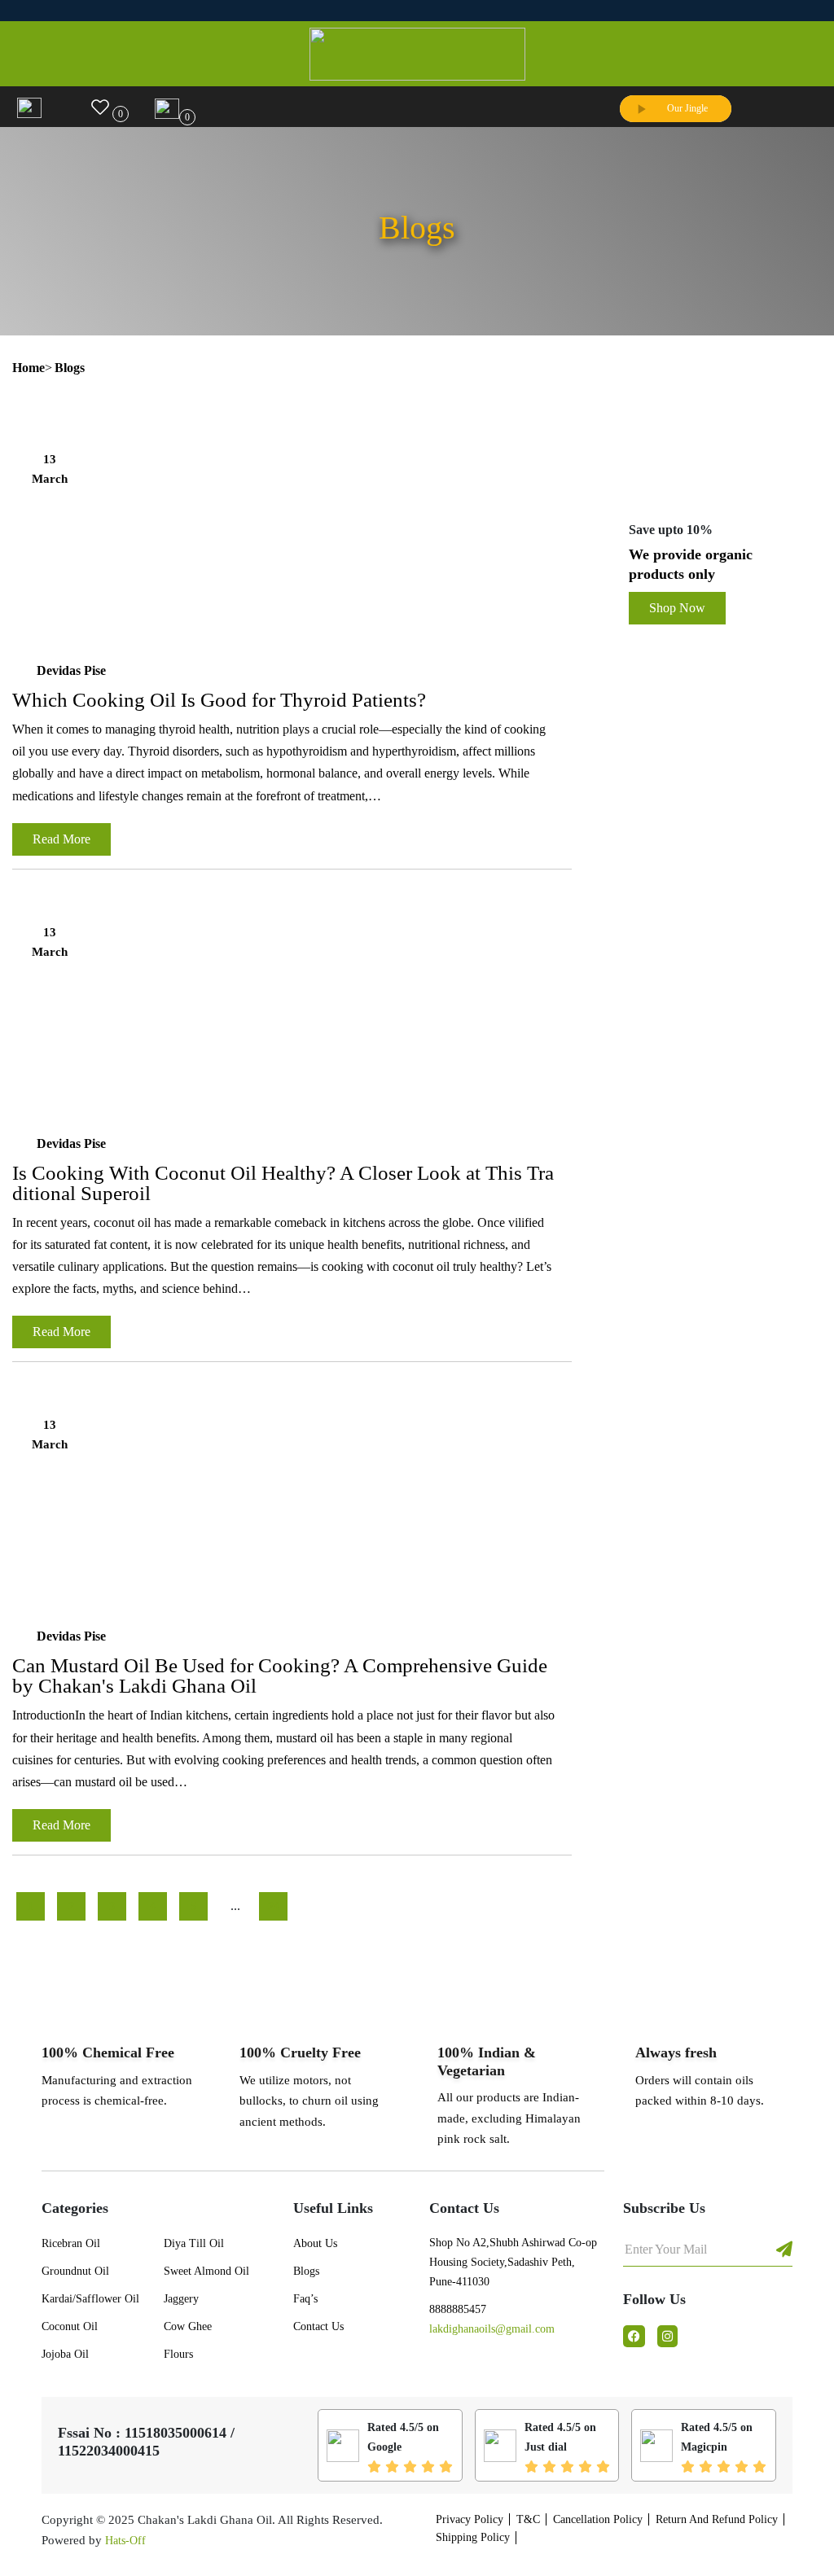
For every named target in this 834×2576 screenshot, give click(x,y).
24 (274, 1906)
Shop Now (677, 608)
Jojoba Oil (65, 2354)
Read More (61, 839)
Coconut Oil (70, 2326)
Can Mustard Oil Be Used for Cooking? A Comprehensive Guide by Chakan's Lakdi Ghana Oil (280, 1676)
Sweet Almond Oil (206, 2271)
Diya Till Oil (194, 2243)
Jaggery (181, 2299)
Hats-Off (125, 2541)
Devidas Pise (71, 670)
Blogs (306, 2271)
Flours (178, 2354)
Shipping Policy (473, 2537)
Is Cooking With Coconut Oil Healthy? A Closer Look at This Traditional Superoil (283, 1183)
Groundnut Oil (75, 2271)
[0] (100, 105)
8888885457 (458, 2309)
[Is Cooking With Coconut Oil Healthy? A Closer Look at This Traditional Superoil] (292, 1009)
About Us (315, 2243)
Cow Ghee (188, 2326)
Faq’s (305, 2299)
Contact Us (318, 2326)
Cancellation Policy (598, 2519)
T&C (528, 2519)
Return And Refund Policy (717, 2519)
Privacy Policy (470, 2519)
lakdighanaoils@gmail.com (492, 2329)
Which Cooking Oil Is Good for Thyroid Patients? (219, 700)
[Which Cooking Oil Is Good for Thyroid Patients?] (292, 536)
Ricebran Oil (71, 2243)
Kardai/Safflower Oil (90, 2299)
